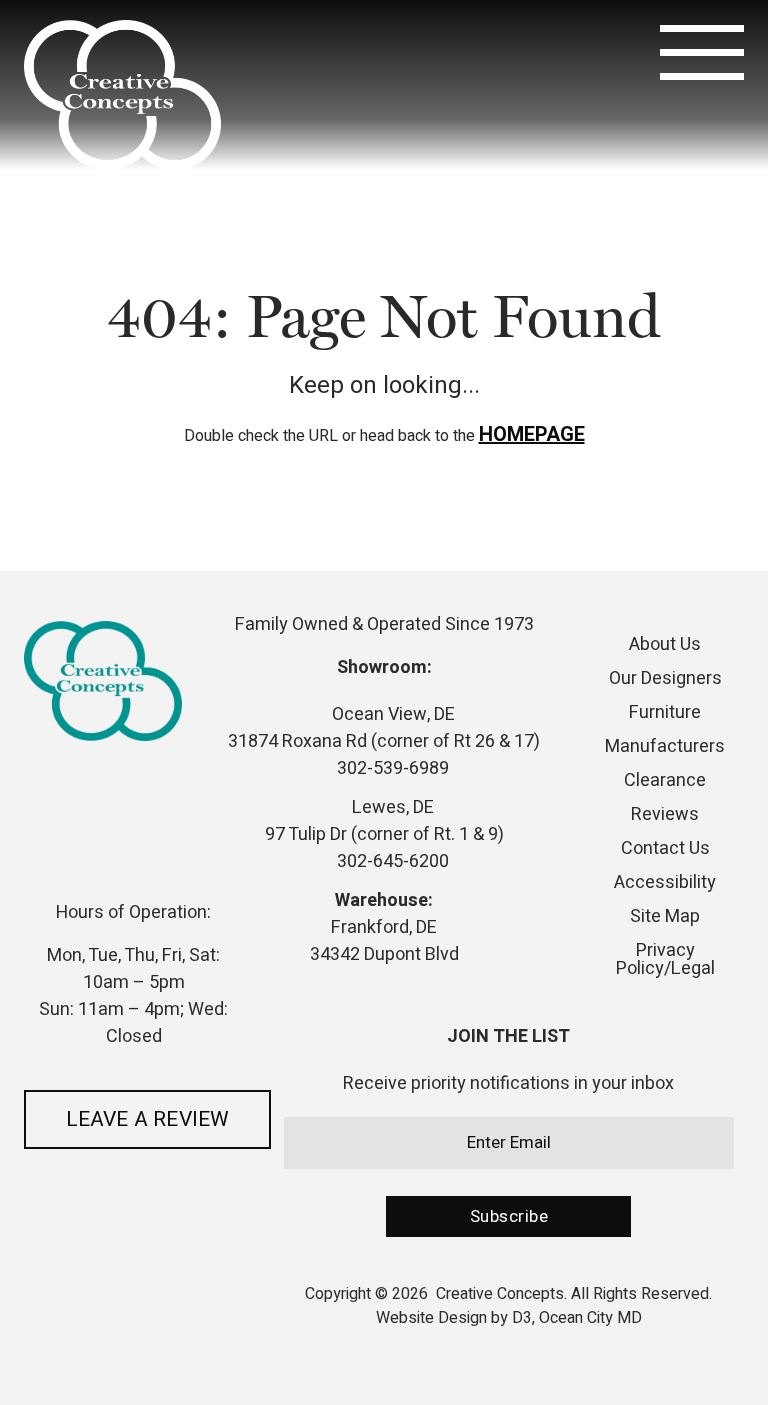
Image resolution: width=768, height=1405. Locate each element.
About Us (665, 647)
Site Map (665, 916)
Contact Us (665, 848)
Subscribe (509, 1216)
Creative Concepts (500, 1294)
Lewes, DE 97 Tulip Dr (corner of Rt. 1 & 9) (384, 821)
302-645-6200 (391, 861)
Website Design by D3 (454, 1318)
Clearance (665, 780)
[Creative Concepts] (122, 95)
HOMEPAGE (532, 434)
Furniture (665, 712)
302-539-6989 (391, 768)
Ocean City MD (590, 1318)
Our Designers (665, 678)
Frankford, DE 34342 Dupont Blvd (384, 941)
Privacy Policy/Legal (665, 959)
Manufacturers (665, 746)
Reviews (665, 814)
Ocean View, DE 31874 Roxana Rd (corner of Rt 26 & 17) (384, 728)
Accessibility (665, 882)
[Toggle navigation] (702, 53)
